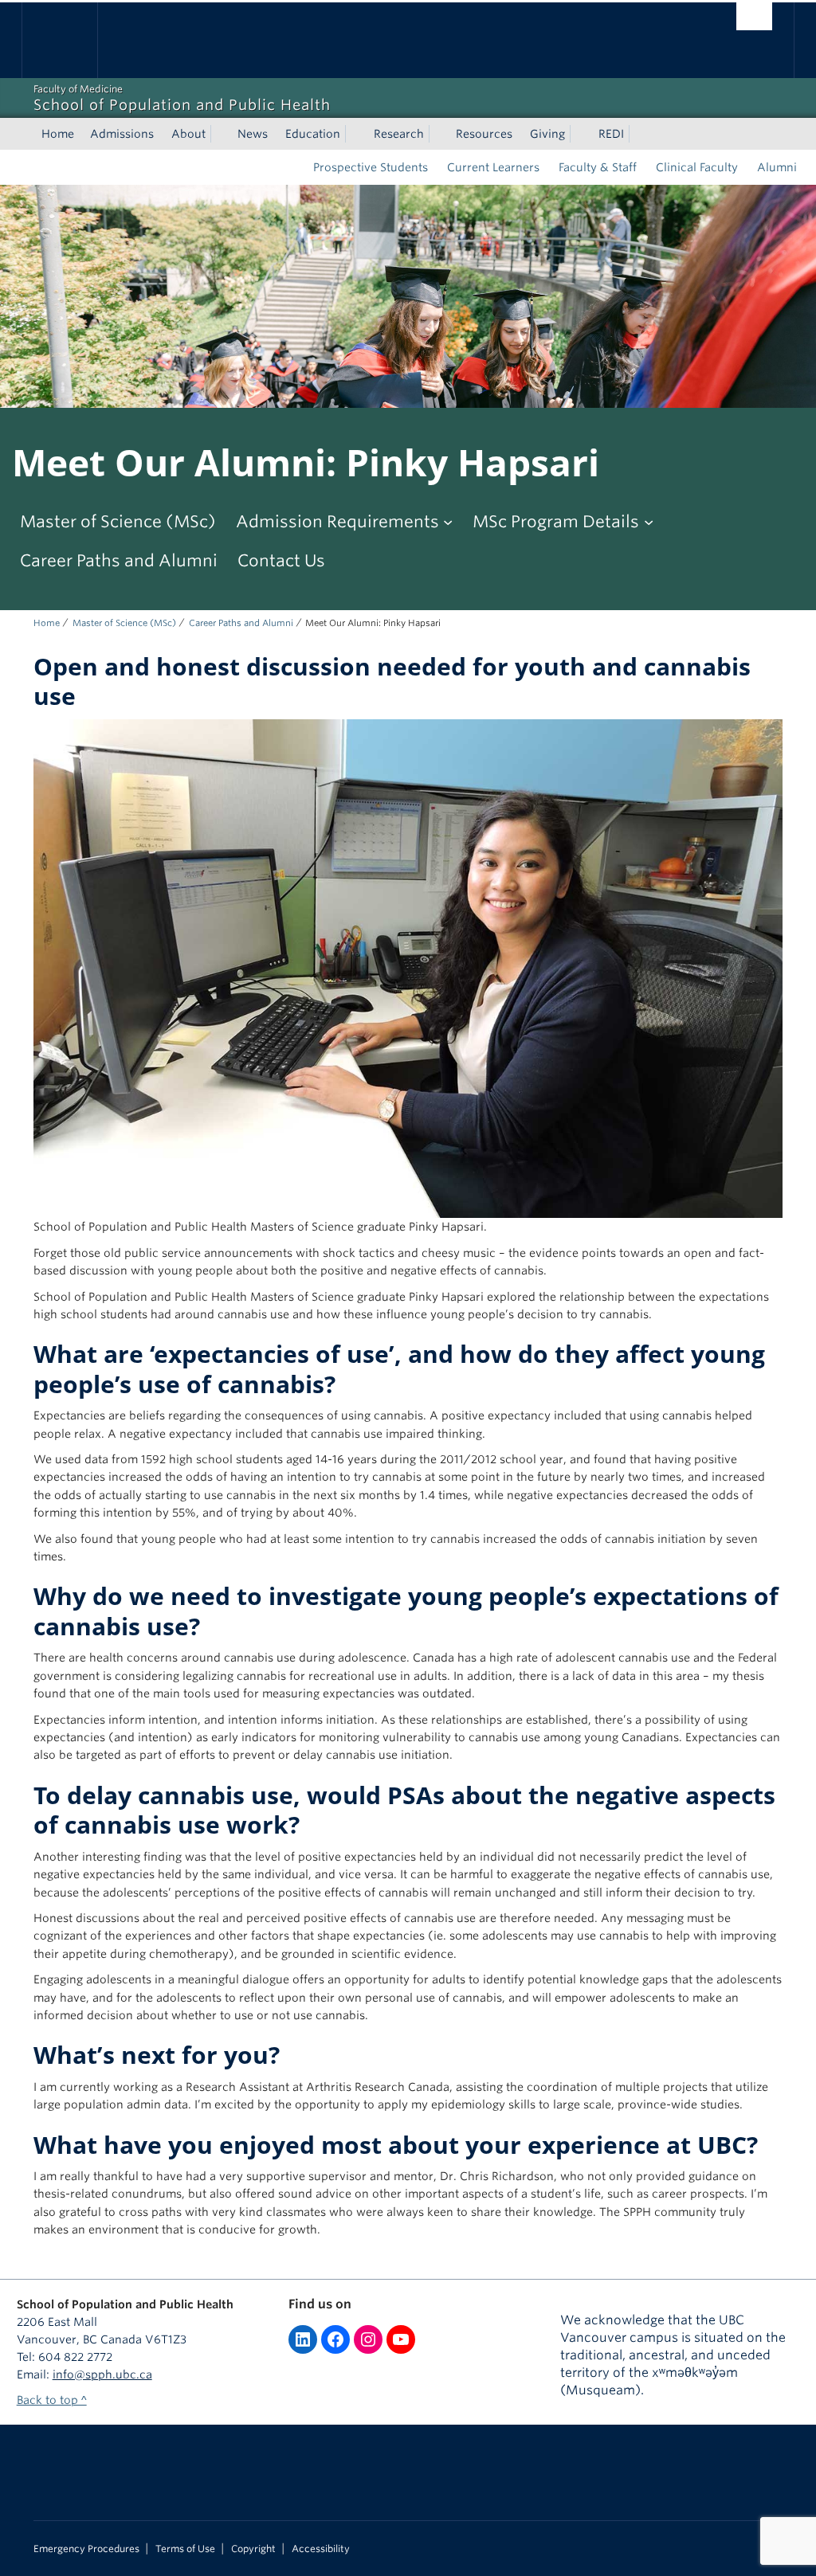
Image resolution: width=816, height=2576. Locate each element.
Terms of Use (185, 2549)
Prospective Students (371, 167)
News (253, 134)
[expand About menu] (220, 134)
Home (58, 134)
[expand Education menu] (355, 134)
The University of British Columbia (71, 40)
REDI (611, 134)
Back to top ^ (52, 2400)
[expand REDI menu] (638, 134)
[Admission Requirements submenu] (448, 522)
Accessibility (321, 2549)
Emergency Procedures (86, 2549)
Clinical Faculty (697, 167)
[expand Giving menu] (579, 134)
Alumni (777, 167)
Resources (484, 134)
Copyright (253, 2549)
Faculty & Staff (598, 167)
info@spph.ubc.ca (102, 2374)
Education (313, 134)
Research (399, 134)
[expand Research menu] (438, 134)
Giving (547, 134)
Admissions (122, 134)
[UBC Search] (754, 16)
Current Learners (493, 167)
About (188, 134)
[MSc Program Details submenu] (649, 522)
